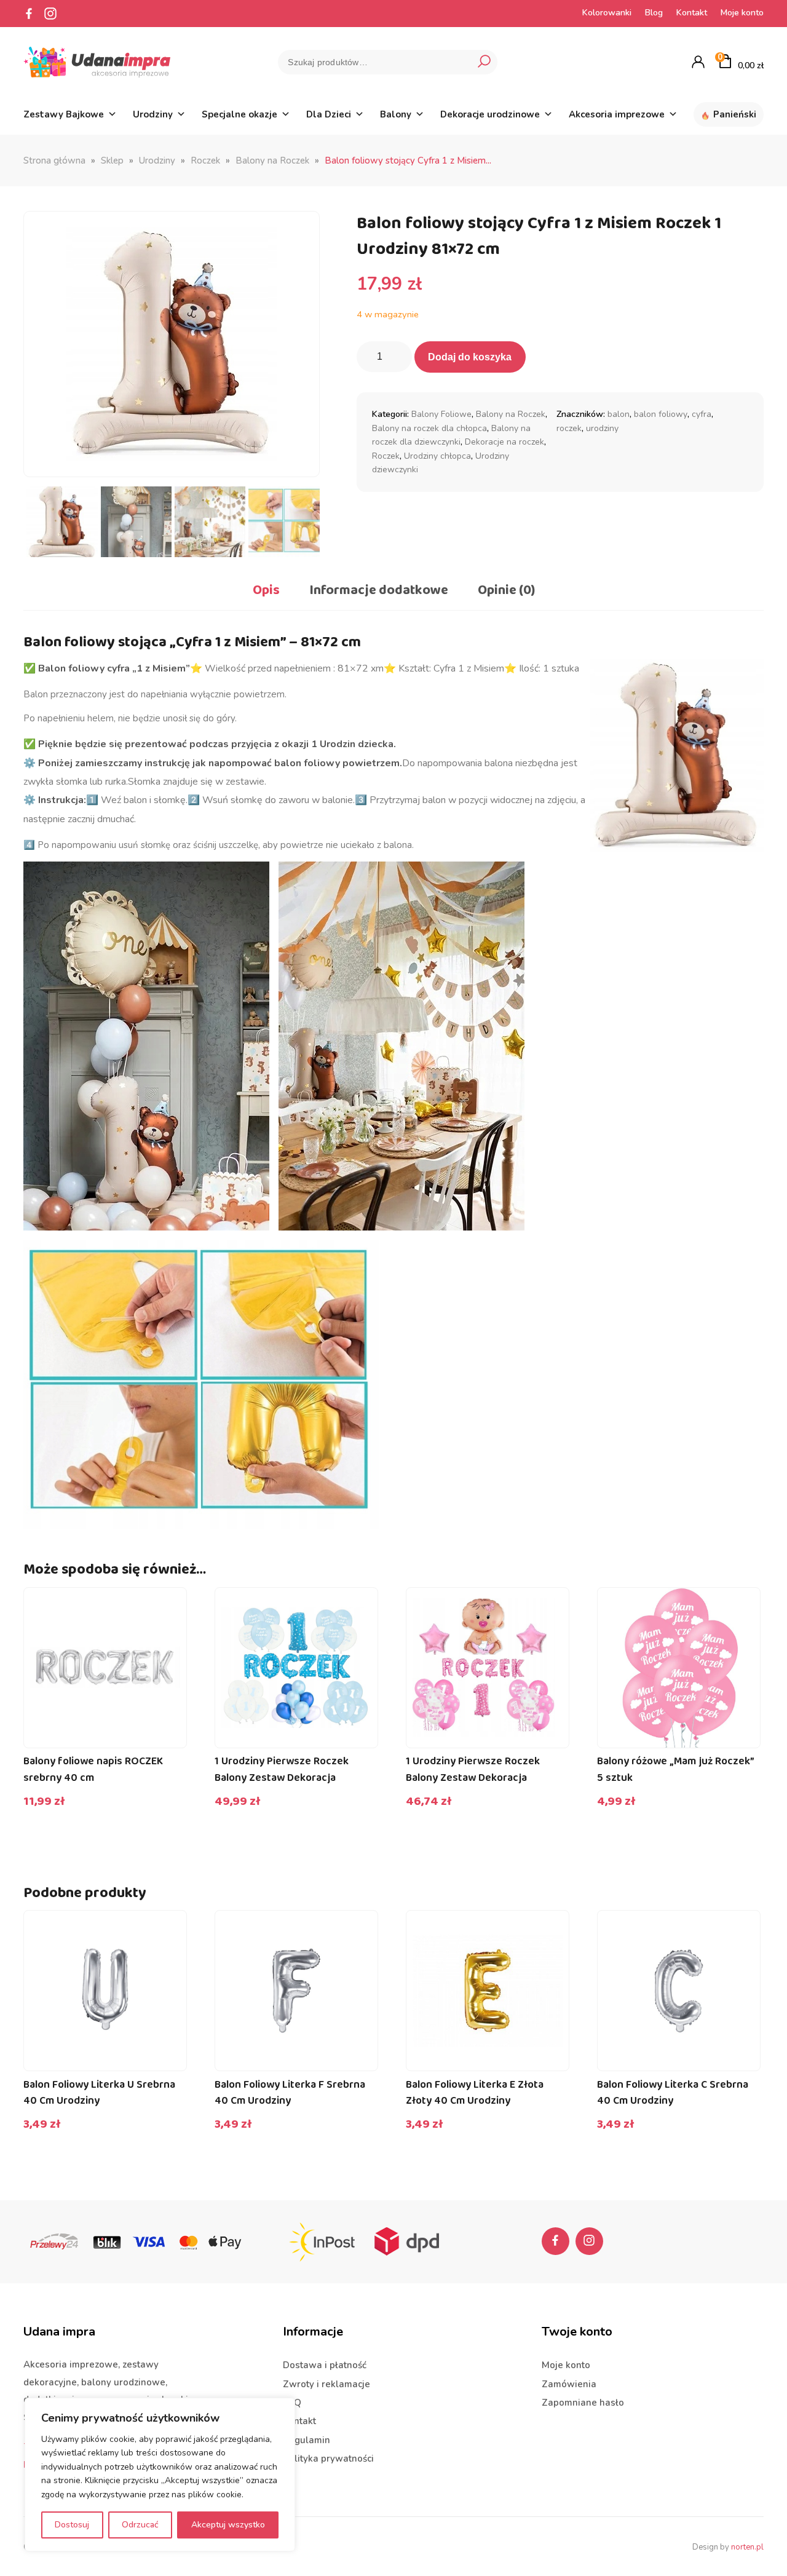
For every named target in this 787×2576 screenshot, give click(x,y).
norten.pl (747, 2547)
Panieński (735, 114)
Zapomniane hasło (583, 2403)
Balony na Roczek (272, 161)
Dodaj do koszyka (470, 357)
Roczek (205, 161)
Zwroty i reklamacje (326, 2384)
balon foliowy (661, 414)
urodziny (602, 428)
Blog (654, 13)
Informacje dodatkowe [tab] (379, 590)
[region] (160, 2475)
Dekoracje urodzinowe (490, 114)
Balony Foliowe (441, 414)
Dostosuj (72, 2525)
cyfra (702, 414)
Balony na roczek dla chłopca (429, 428)
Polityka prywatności (328, 2459)
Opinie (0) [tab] (506, 590)
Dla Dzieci (329, 114)
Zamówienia (569, 2384)
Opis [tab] (266, 590)
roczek (569, 428)
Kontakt (692, 13)
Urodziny (153, 114)
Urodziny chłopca (437, 456)
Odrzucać (140, 2525)
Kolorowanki (607, 13)
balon (619, 414)
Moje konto (742, 13)
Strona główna (54, 161)
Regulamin (306, 2440)
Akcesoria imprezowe (617, 114)
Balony (396, 114)
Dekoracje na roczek (504, 442)
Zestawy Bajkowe (64, 114)
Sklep (112, 161)
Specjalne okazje (239, 114)
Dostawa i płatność (325, 2365)
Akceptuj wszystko (228, 2525)
